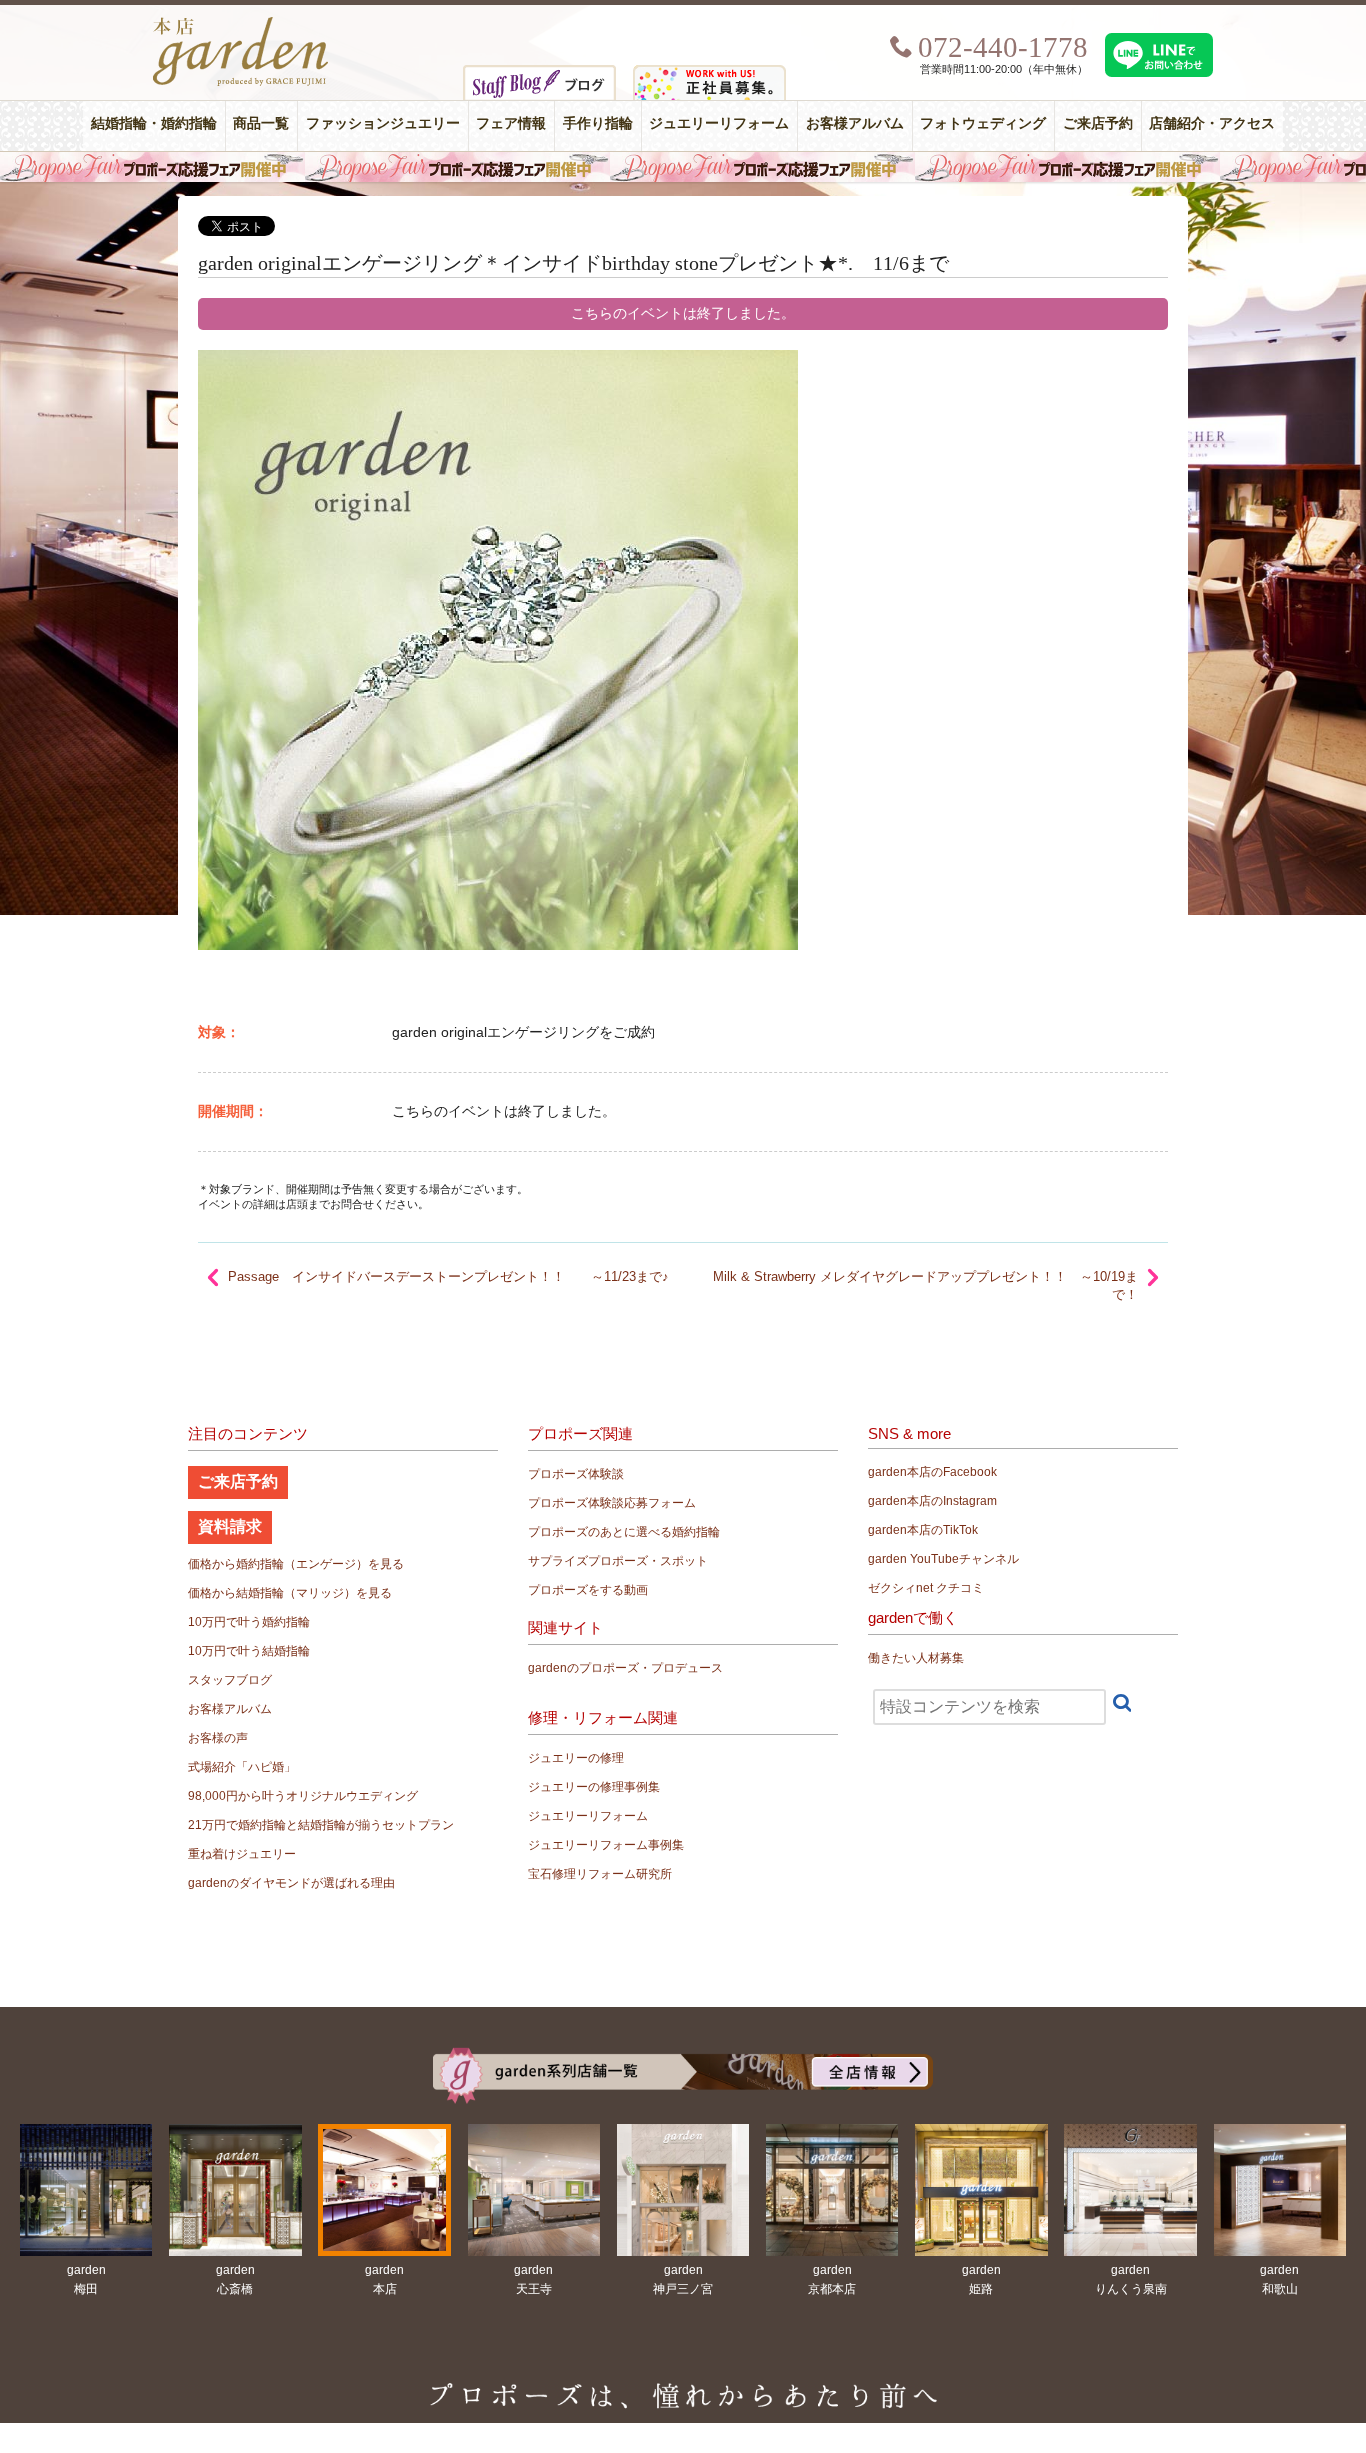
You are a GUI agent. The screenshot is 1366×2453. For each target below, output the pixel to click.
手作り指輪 (598, 123)
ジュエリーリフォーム (719, 123)
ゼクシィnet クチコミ (926, 1588)
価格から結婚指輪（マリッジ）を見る (290, 1593)
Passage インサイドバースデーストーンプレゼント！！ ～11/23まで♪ (448, 1276)
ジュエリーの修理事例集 (594, 1787)
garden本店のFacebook (932, 1472)
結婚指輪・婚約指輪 (154, 123)
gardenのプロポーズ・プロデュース (625, 1668)
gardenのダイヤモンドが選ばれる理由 (291, 1883)
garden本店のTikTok (923, 1530)
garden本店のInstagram (932, 1501)
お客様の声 (218, 1738)
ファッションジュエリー (383, 123)
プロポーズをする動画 (588, 1590)
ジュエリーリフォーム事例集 (606, 1845)
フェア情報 (511, 123)
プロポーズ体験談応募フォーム (612, 1503)
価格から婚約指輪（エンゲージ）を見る (296, 1564)
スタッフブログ (230, 1680)
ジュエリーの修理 (576, 1758)
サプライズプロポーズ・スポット (618, 1561)
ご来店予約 (1098, 123)
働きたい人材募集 (916, 1658)
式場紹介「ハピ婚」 (242, 1767)
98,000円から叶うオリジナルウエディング (303, 1796)
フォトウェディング (983, 123)
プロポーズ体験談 (576, 1474)
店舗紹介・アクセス (1212, 123)
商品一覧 (261, 123)
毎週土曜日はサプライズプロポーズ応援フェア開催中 (683, 167)
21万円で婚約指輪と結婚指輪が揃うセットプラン (321, 1825)
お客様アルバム (855, 123)
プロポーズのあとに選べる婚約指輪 (624, 1532)
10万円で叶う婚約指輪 (249, 1622)
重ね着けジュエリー (242, 1854)
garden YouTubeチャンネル (943, 1559)
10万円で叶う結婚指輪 (249, 1651)
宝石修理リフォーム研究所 (600, 1874)
